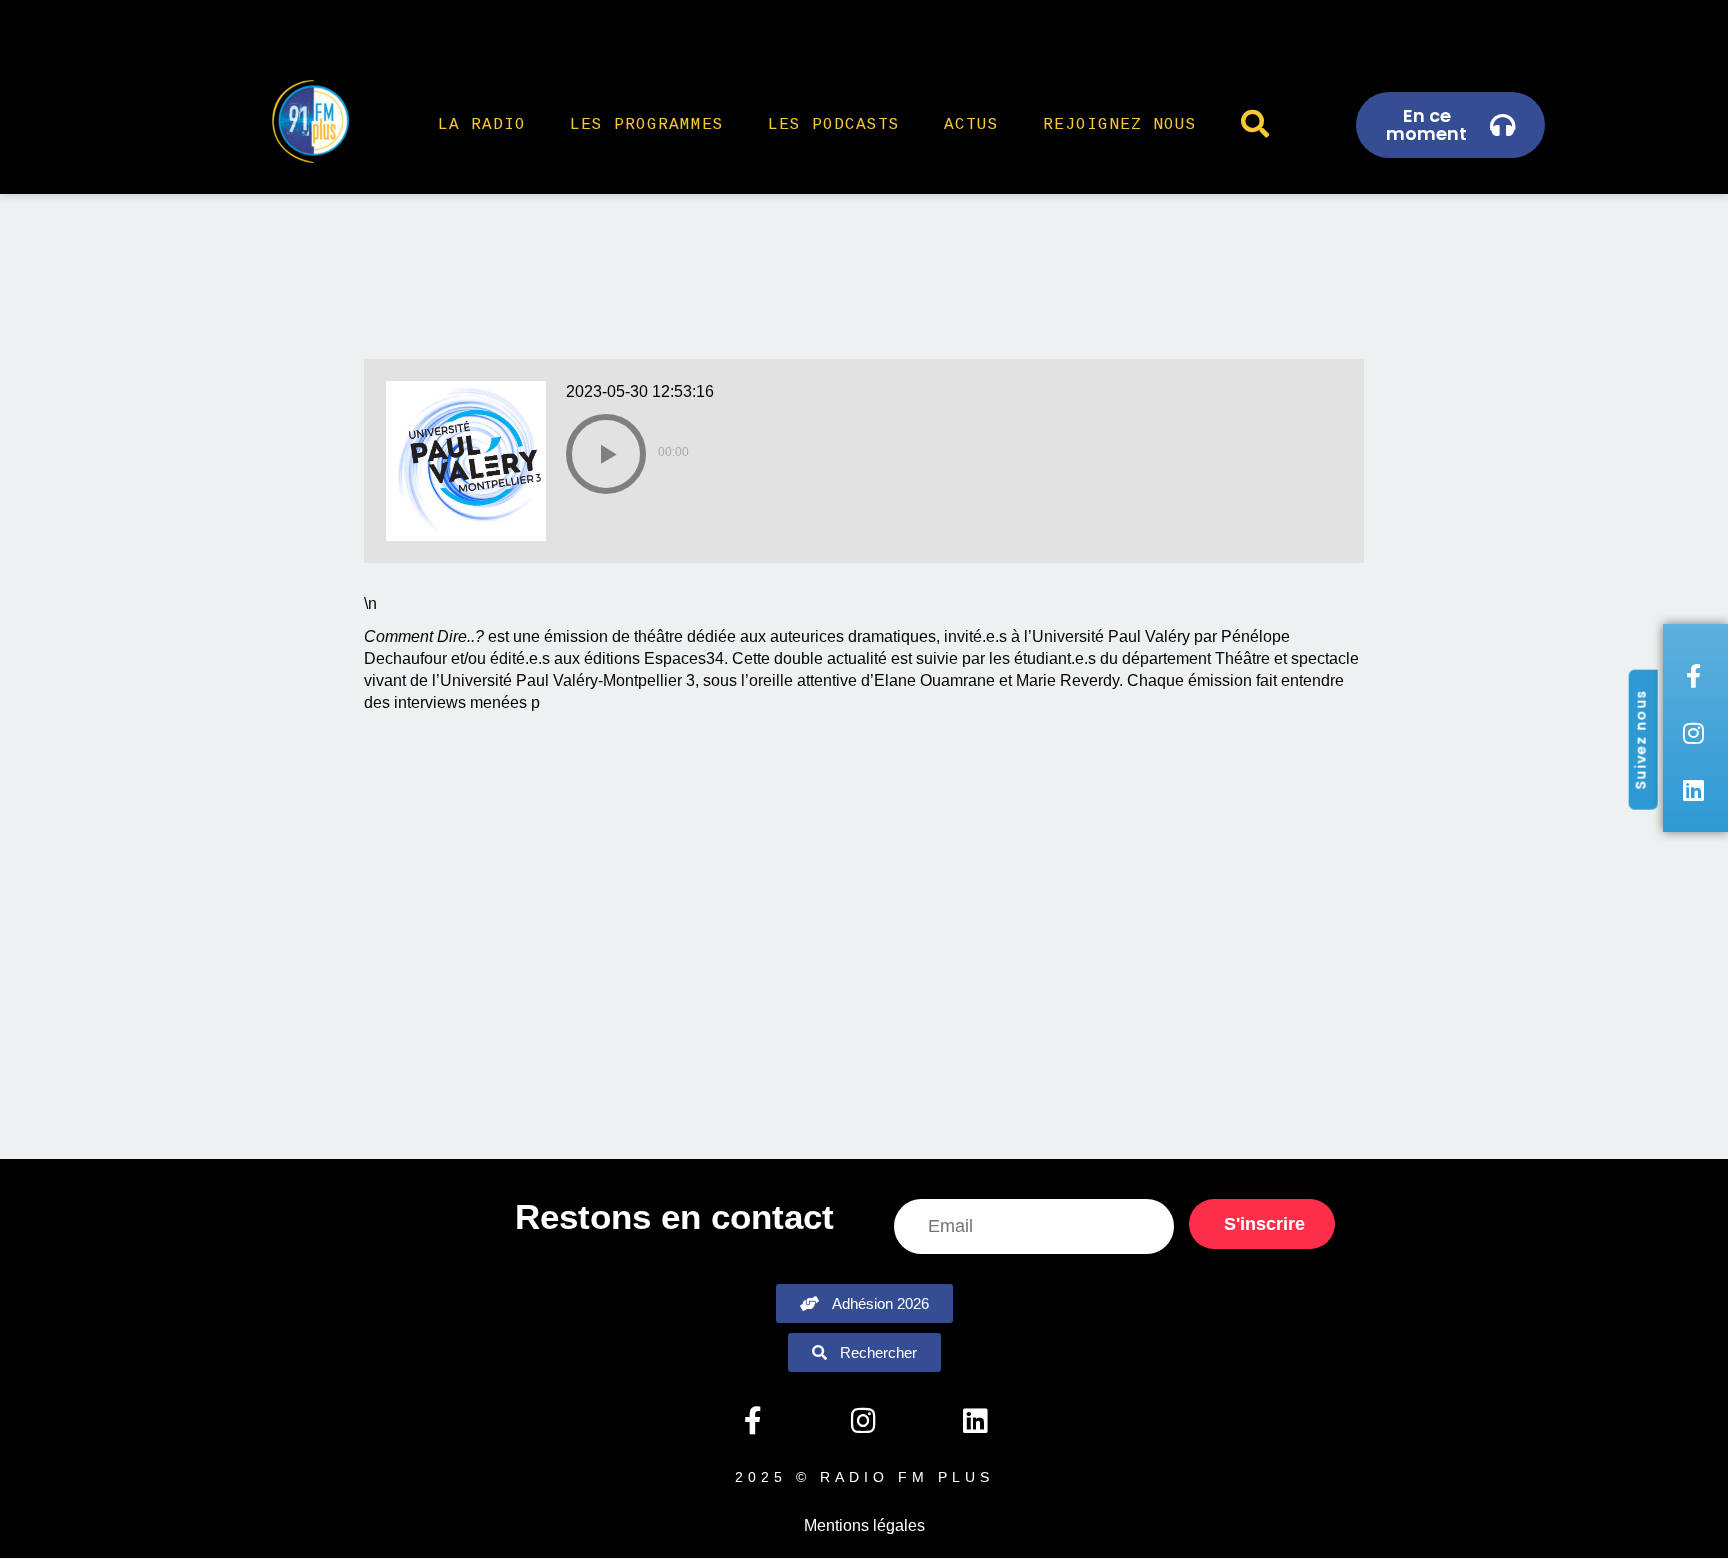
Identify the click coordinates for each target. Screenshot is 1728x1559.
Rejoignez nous (1120, 125)
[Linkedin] (975, 1421)
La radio (482, 125)
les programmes (647, 125)
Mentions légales (864, 1525)
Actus (971, 125)
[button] (606, 454)
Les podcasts (834, 125)
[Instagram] (864, 1421)
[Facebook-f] (752, 1421)
